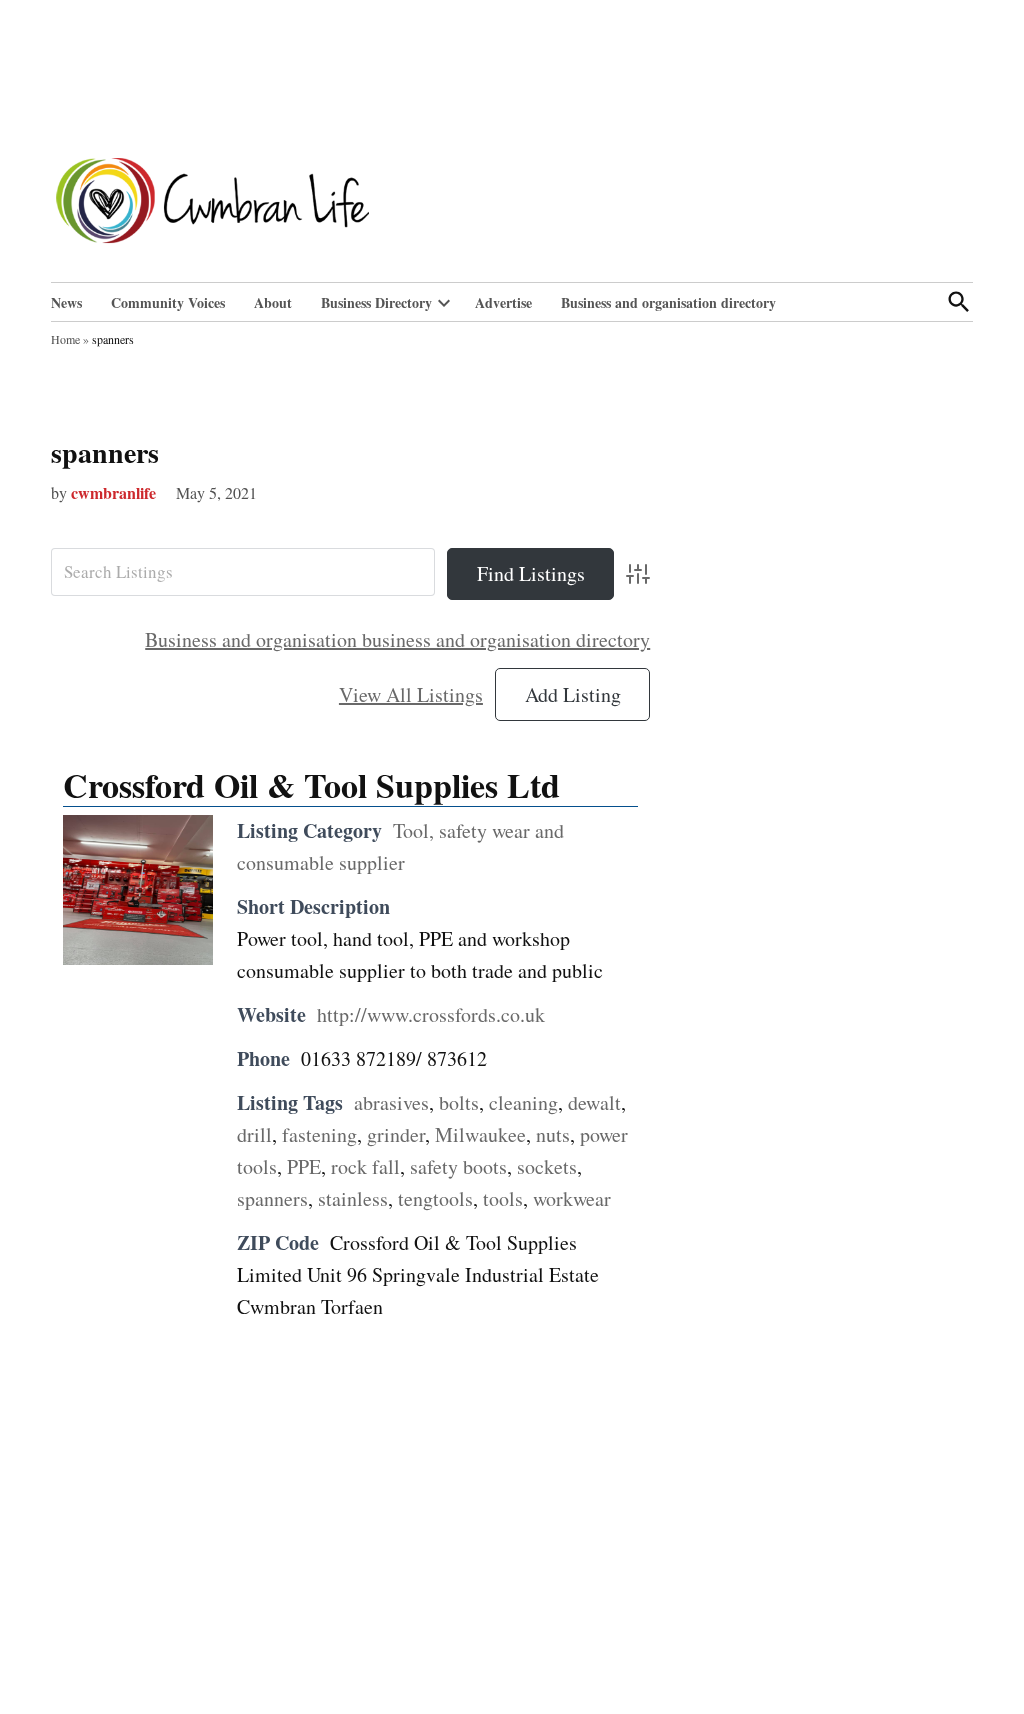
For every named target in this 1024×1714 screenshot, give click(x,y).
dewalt (594, 1102)
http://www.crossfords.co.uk (431, 1014)
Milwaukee (480, 1134)
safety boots (458, 1166)
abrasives (391, 1102)
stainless (353, 1198)
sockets (547, 1166)
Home (65, 339)
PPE (304, 1166)
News (66, 302)
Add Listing (573, 694)
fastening (319, 1134)
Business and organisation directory (668, 302)
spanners (105, 452)
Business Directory (376, 302)
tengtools (435, 1198)
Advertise (503, 302)
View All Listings (411, 694)
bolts (459, 1102)
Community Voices (168, 302)
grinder (396, 1134)
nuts (553, 1134)
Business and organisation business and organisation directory (397, 639)
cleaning (523, 1102)
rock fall (365, 1166)
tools (503, 1198)
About (273, 302)
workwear (572, 1198)
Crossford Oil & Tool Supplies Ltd (311, 785)
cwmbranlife (113, 492)
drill (254, 1134)
